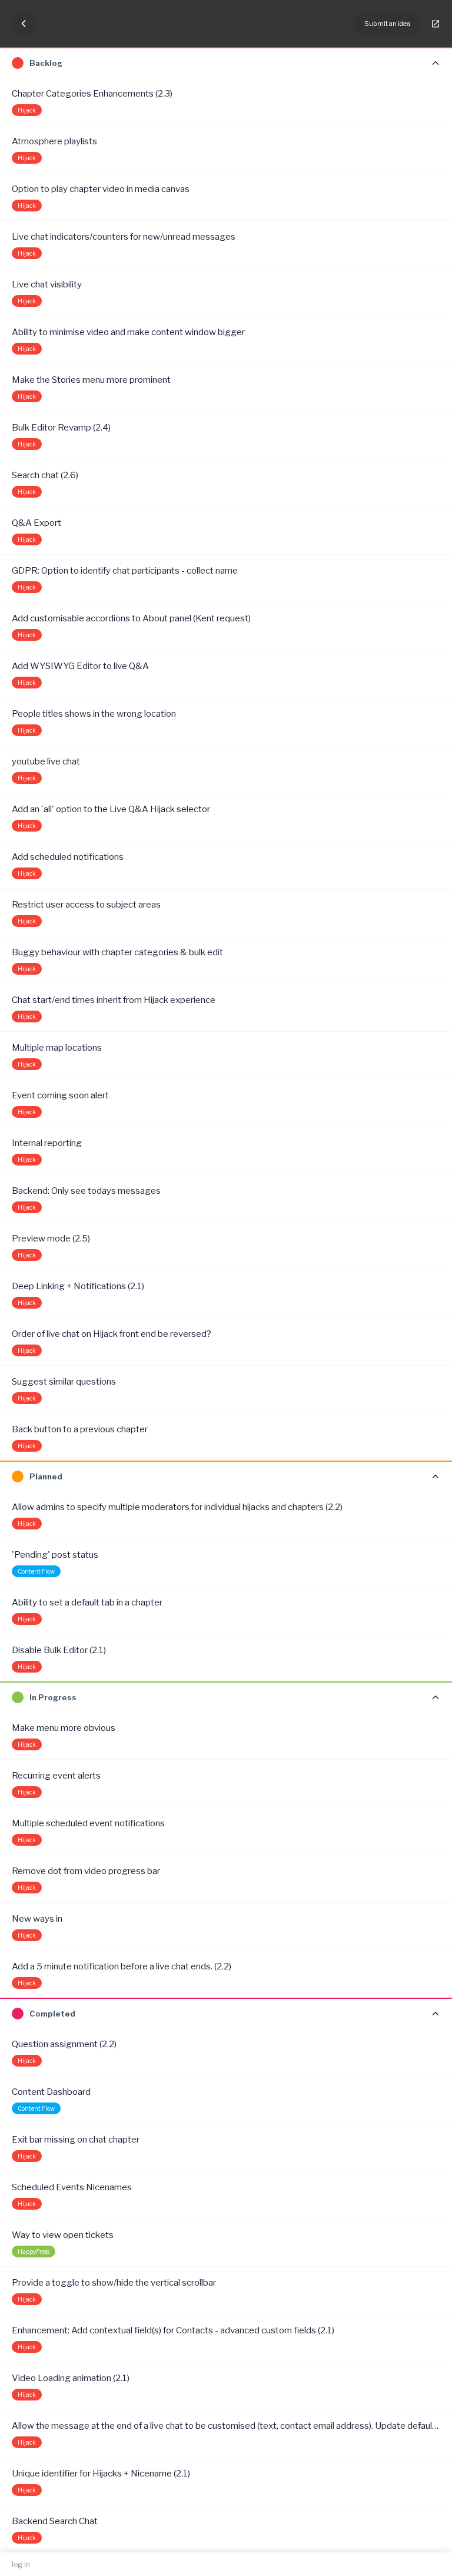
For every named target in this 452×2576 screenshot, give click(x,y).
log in (21, 2565)
